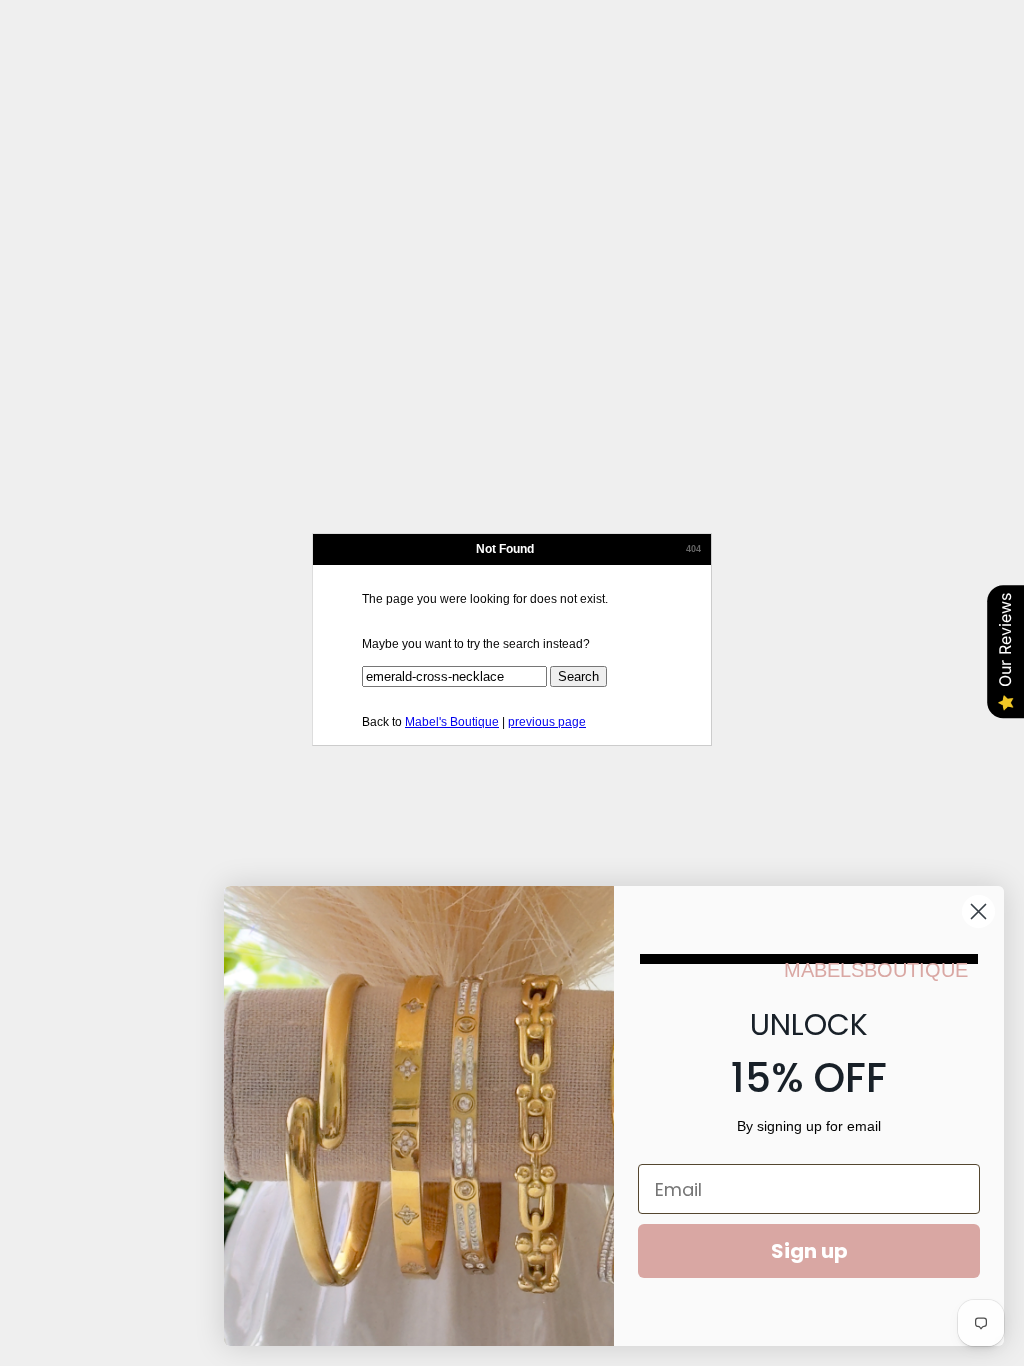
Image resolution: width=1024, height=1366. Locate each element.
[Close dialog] (978, 911)
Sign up (809, 1251)
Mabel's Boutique (452, 722)
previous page (547, 722)
